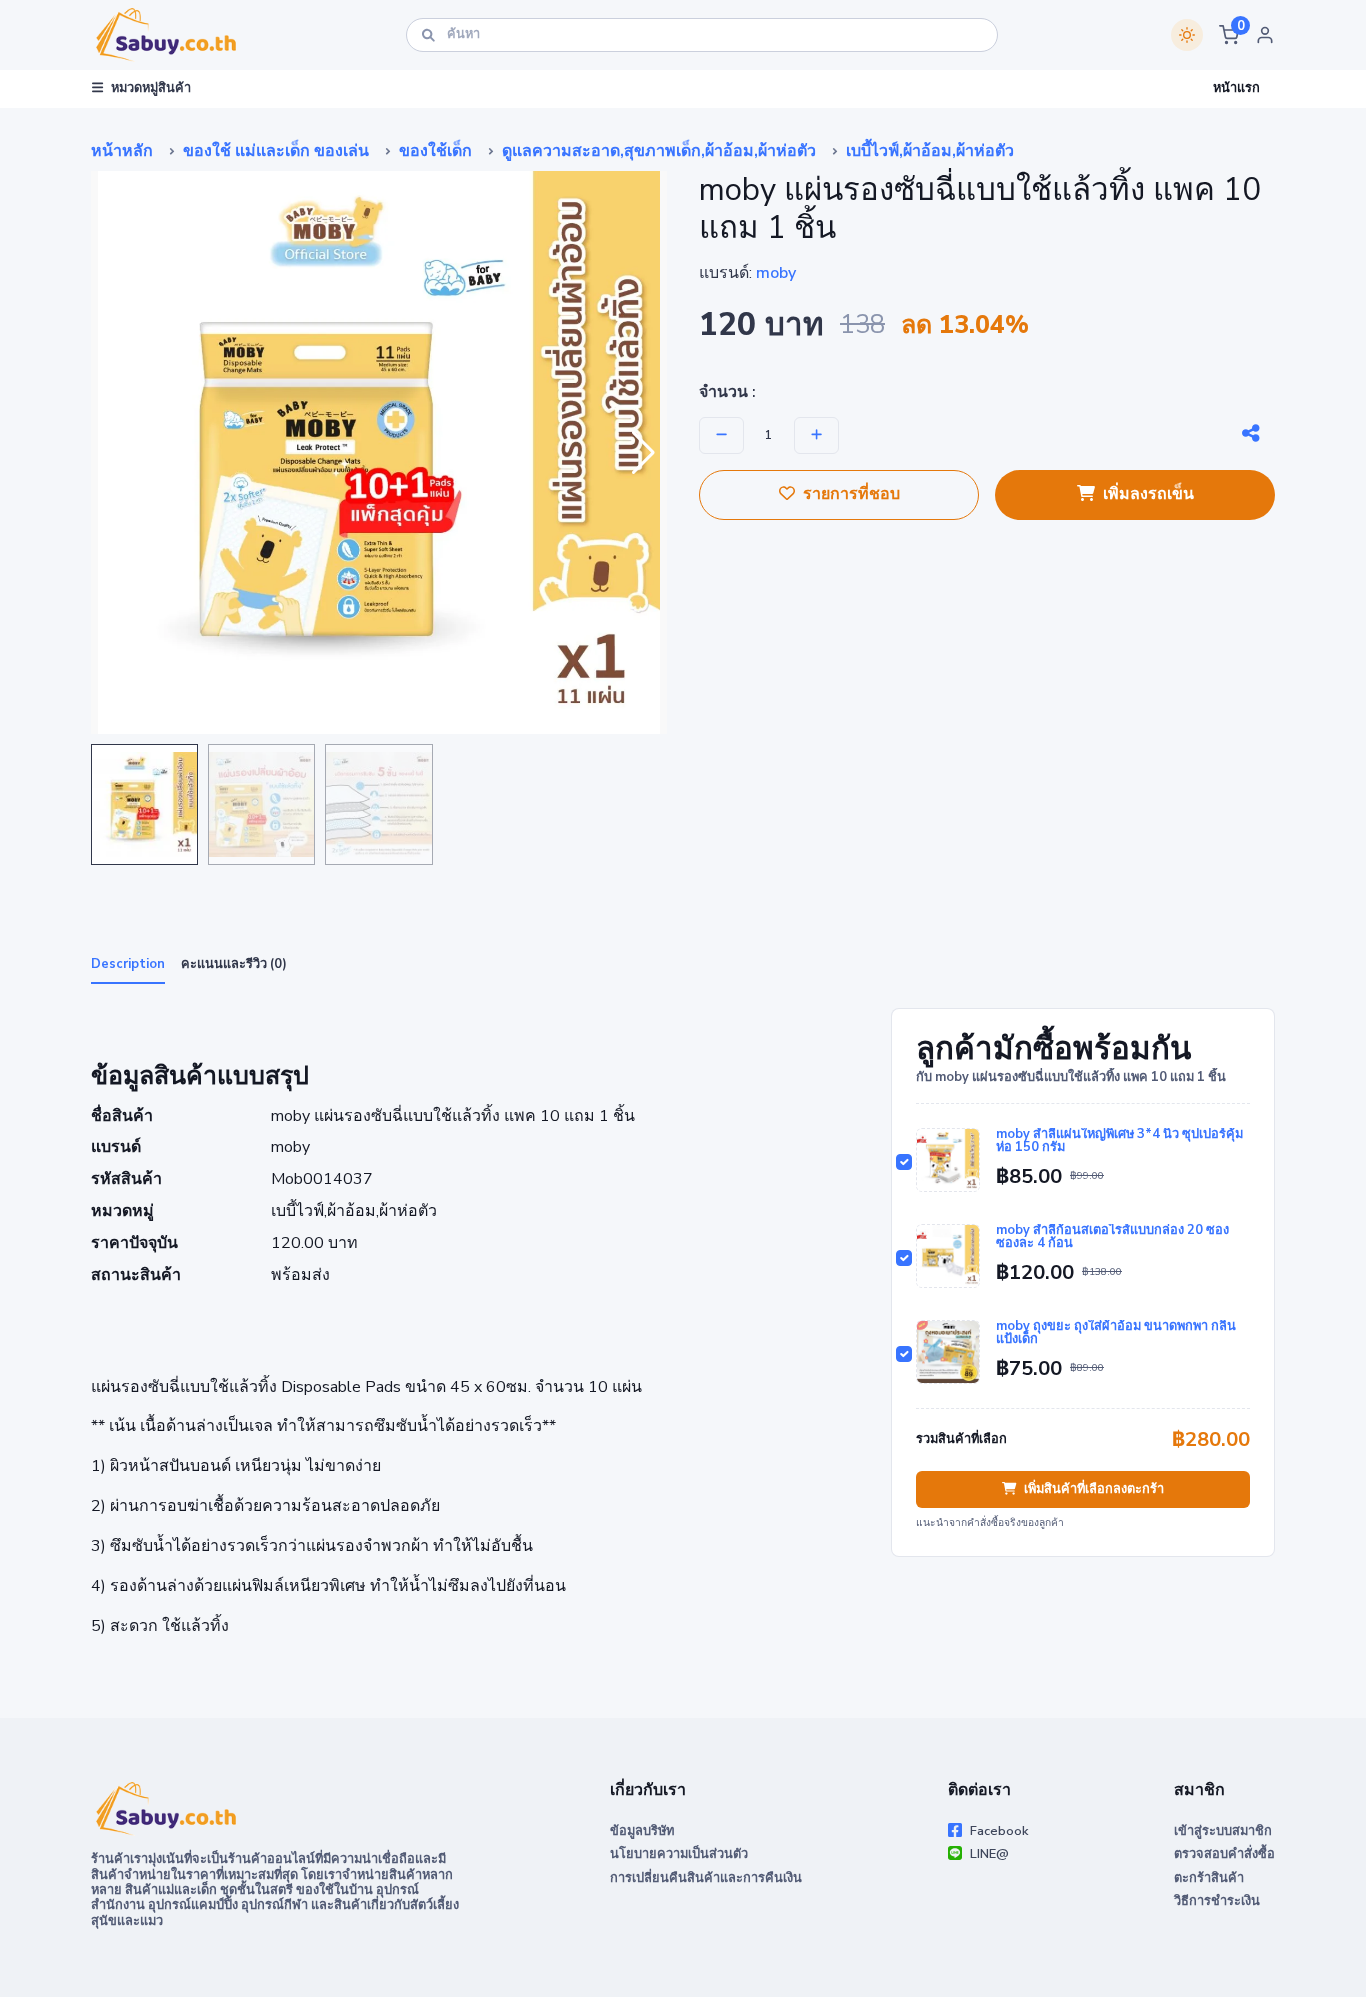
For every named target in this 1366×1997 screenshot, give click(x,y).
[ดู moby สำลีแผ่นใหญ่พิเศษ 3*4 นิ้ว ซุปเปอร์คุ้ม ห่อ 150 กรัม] (948, 1160)
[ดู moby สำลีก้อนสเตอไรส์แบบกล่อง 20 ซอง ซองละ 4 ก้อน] (948, 1256)
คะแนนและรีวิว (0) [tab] (234, 964)
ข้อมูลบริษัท (642, 1831)
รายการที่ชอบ (851, 494)
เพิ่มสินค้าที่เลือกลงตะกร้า (1094, 1489)
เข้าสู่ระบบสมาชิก (1223, 1831)
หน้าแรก (1236, 88)
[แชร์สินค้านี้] (1251, 434)
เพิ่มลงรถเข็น (1148, 494)
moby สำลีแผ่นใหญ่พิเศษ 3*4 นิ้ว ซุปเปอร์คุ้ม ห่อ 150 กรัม (1119, 1141)
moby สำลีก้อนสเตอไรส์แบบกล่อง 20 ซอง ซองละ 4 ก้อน (1112, 1237)
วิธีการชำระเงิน (1217, 1901)
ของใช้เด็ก (435, 151)
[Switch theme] (1187, 35)
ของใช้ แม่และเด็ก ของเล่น (276, 151)
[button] (1229, 35)
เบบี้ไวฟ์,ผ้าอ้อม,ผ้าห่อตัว (930, 151)
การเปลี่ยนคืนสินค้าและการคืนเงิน (706, 1878)
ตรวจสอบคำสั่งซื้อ (1224, 1854)
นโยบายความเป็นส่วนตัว (679, 1854)
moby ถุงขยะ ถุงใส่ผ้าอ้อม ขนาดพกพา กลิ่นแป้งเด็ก (1116, 1333)
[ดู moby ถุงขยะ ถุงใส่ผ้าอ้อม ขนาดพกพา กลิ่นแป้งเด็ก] (948, 1352)
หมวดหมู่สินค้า (151, 88)
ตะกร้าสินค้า (1209, 1878)
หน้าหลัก (122, 151)
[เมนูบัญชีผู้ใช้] (1265, 35)
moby (776, 273)
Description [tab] (128, 964)
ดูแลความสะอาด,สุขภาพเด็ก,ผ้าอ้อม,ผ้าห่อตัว (659, 151)
